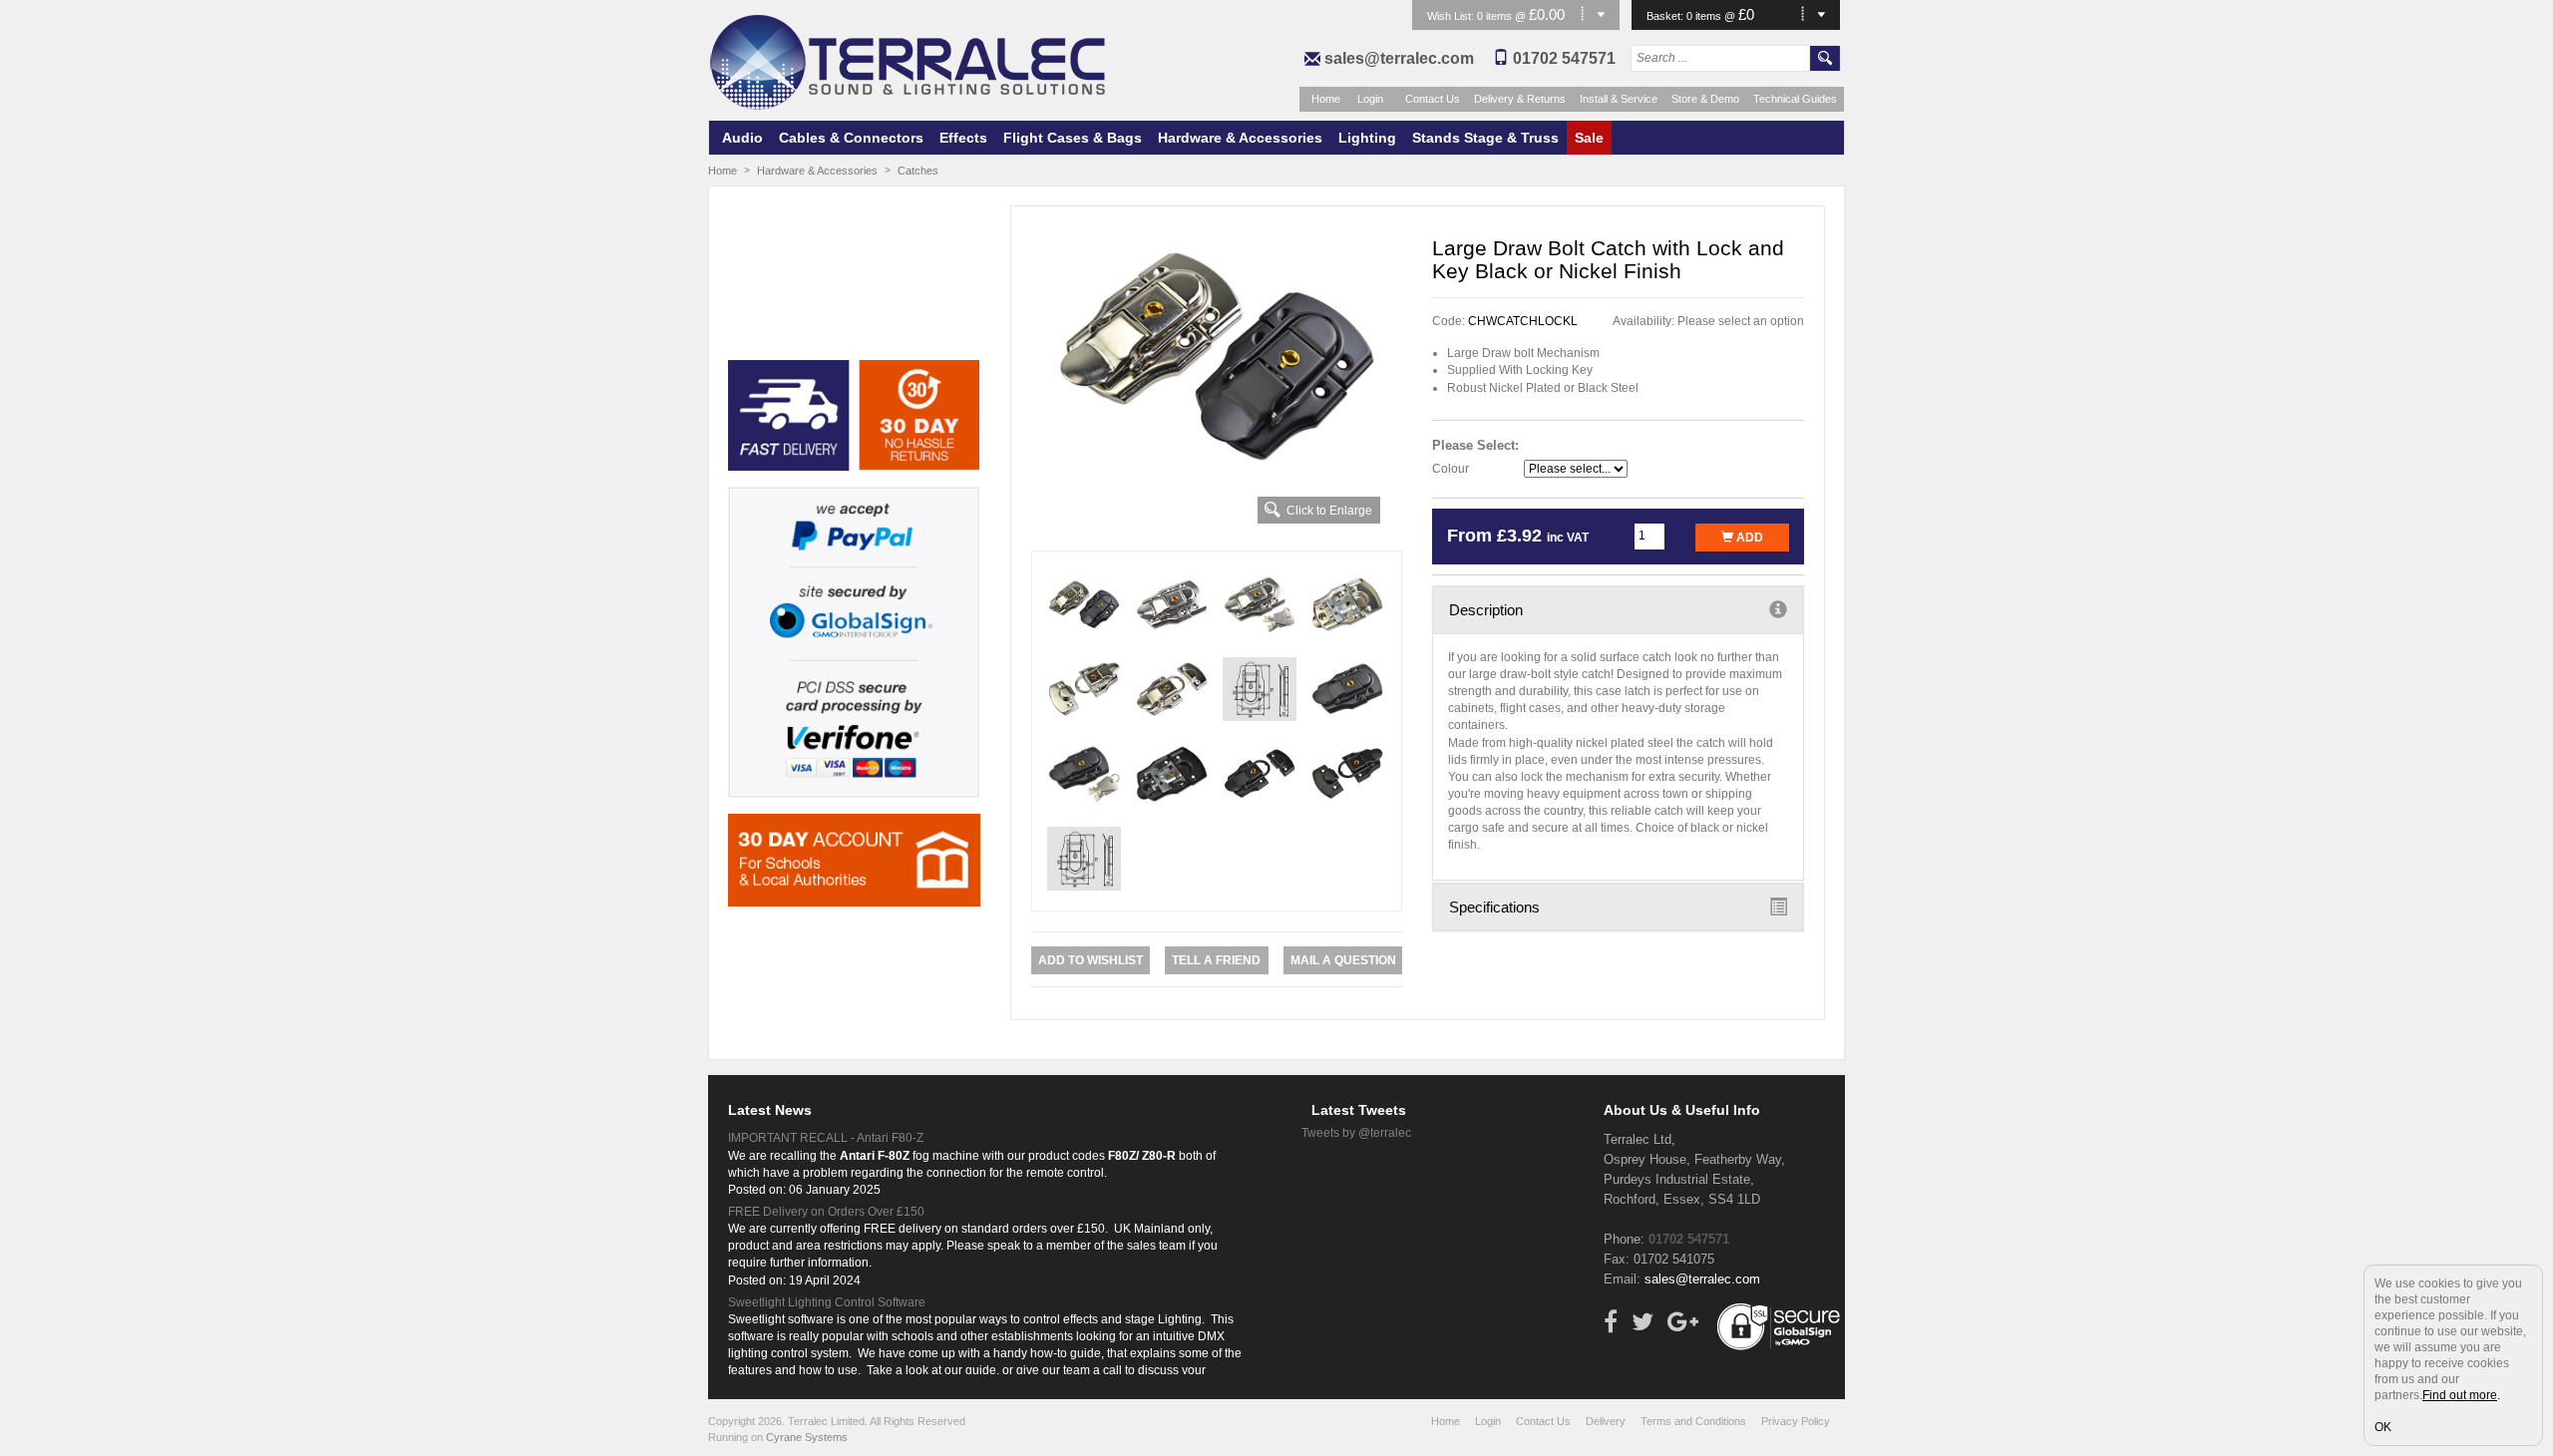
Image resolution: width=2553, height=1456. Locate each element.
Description (1486, 610)
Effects (963, 138)
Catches (918, 171)
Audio (742, 138)
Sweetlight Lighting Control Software (827, 1302)
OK (2383, 1427)
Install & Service (1619, 99)
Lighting (1367, 138)
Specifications (1494, 907)
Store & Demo (1705, 99)
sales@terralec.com (1399, 58)
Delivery (1606, 1421)
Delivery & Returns (1520, 99)
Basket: (1666, 16)
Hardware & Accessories (1240, 138)
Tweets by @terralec (1356, 1133)
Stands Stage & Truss (1485, 138)
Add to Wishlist (1091, 960)
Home (1326, 99)
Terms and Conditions (1693, 1421)
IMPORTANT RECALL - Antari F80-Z (826, 1138)
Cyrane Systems (807, 1437)
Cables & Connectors (851, 138)
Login (1370, 99)
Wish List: (1452, 16)
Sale (1589, 138)
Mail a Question (1343, 960)
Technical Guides (1795, 99)
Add (1748, 538)
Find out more (2460, 1395)
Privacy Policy (1796, 1421)
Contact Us (1433, 99)
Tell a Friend (1216, 960)
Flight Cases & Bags (1073, 138)
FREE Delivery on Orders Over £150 (826, 1212)
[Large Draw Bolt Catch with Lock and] (1217, 356)
